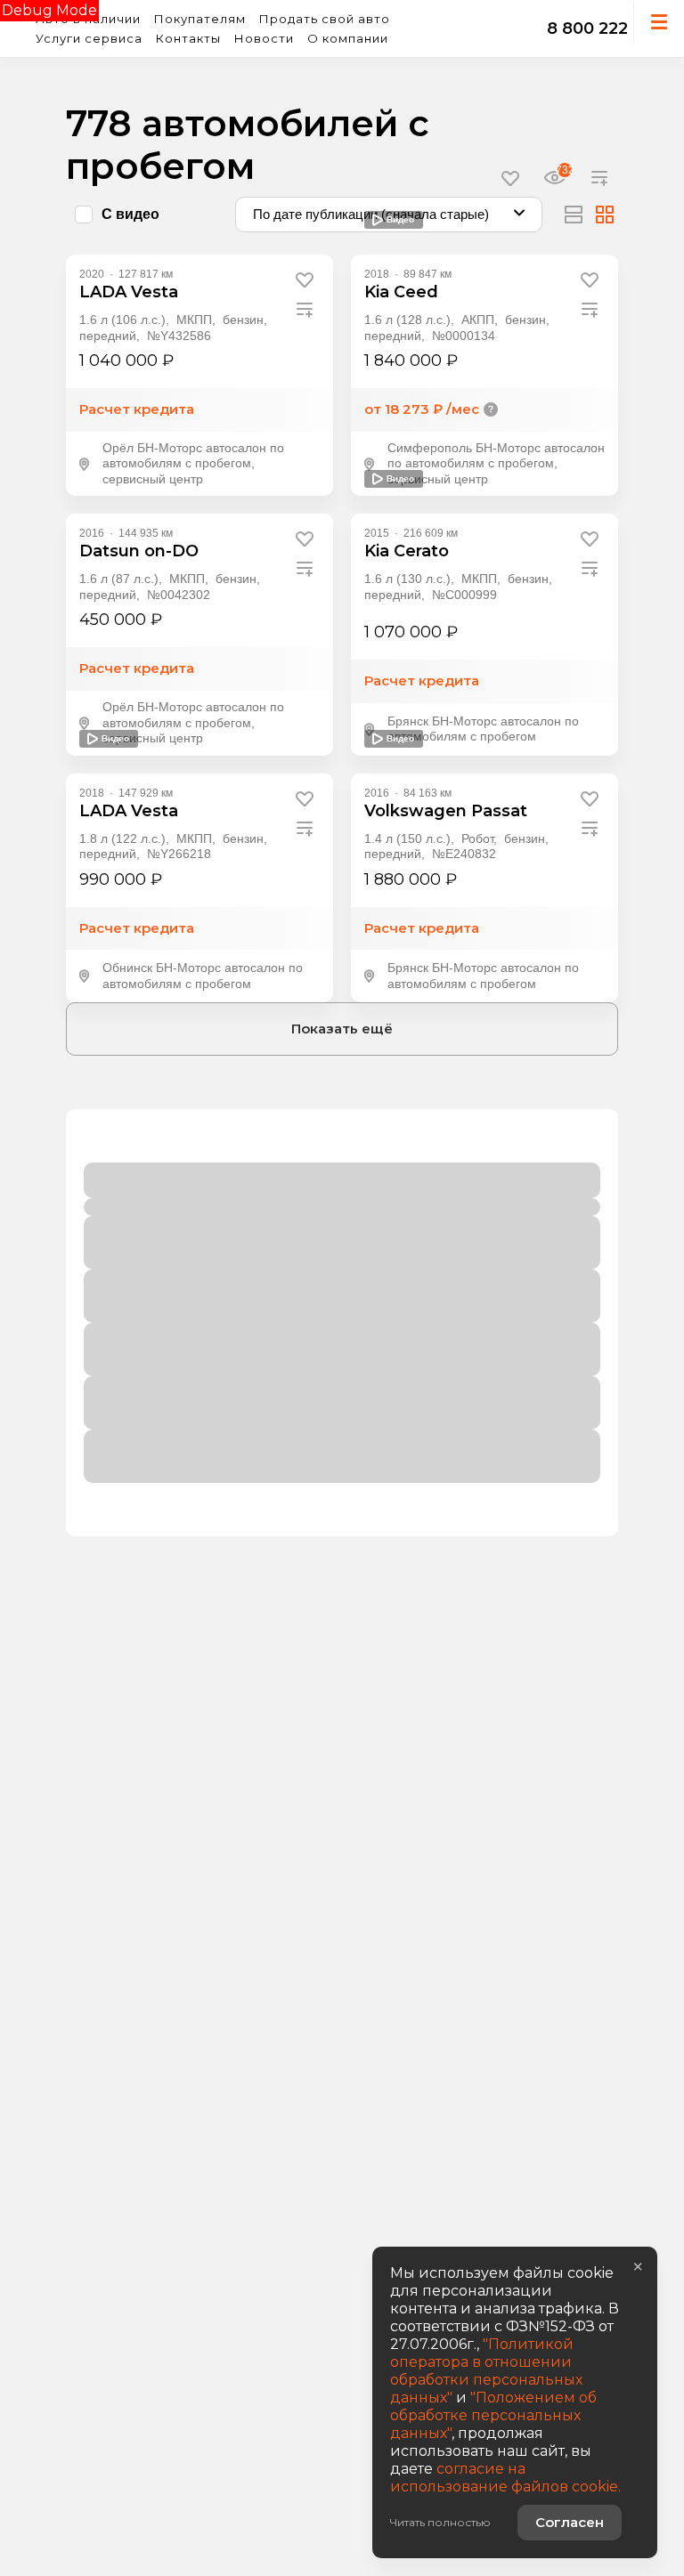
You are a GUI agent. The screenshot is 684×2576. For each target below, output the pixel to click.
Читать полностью (440, 2522)
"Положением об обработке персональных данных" (493, 2415)
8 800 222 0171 (607, 28)
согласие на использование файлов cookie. (505, 2478)
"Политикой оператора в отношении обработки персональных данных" (486, 2371)
